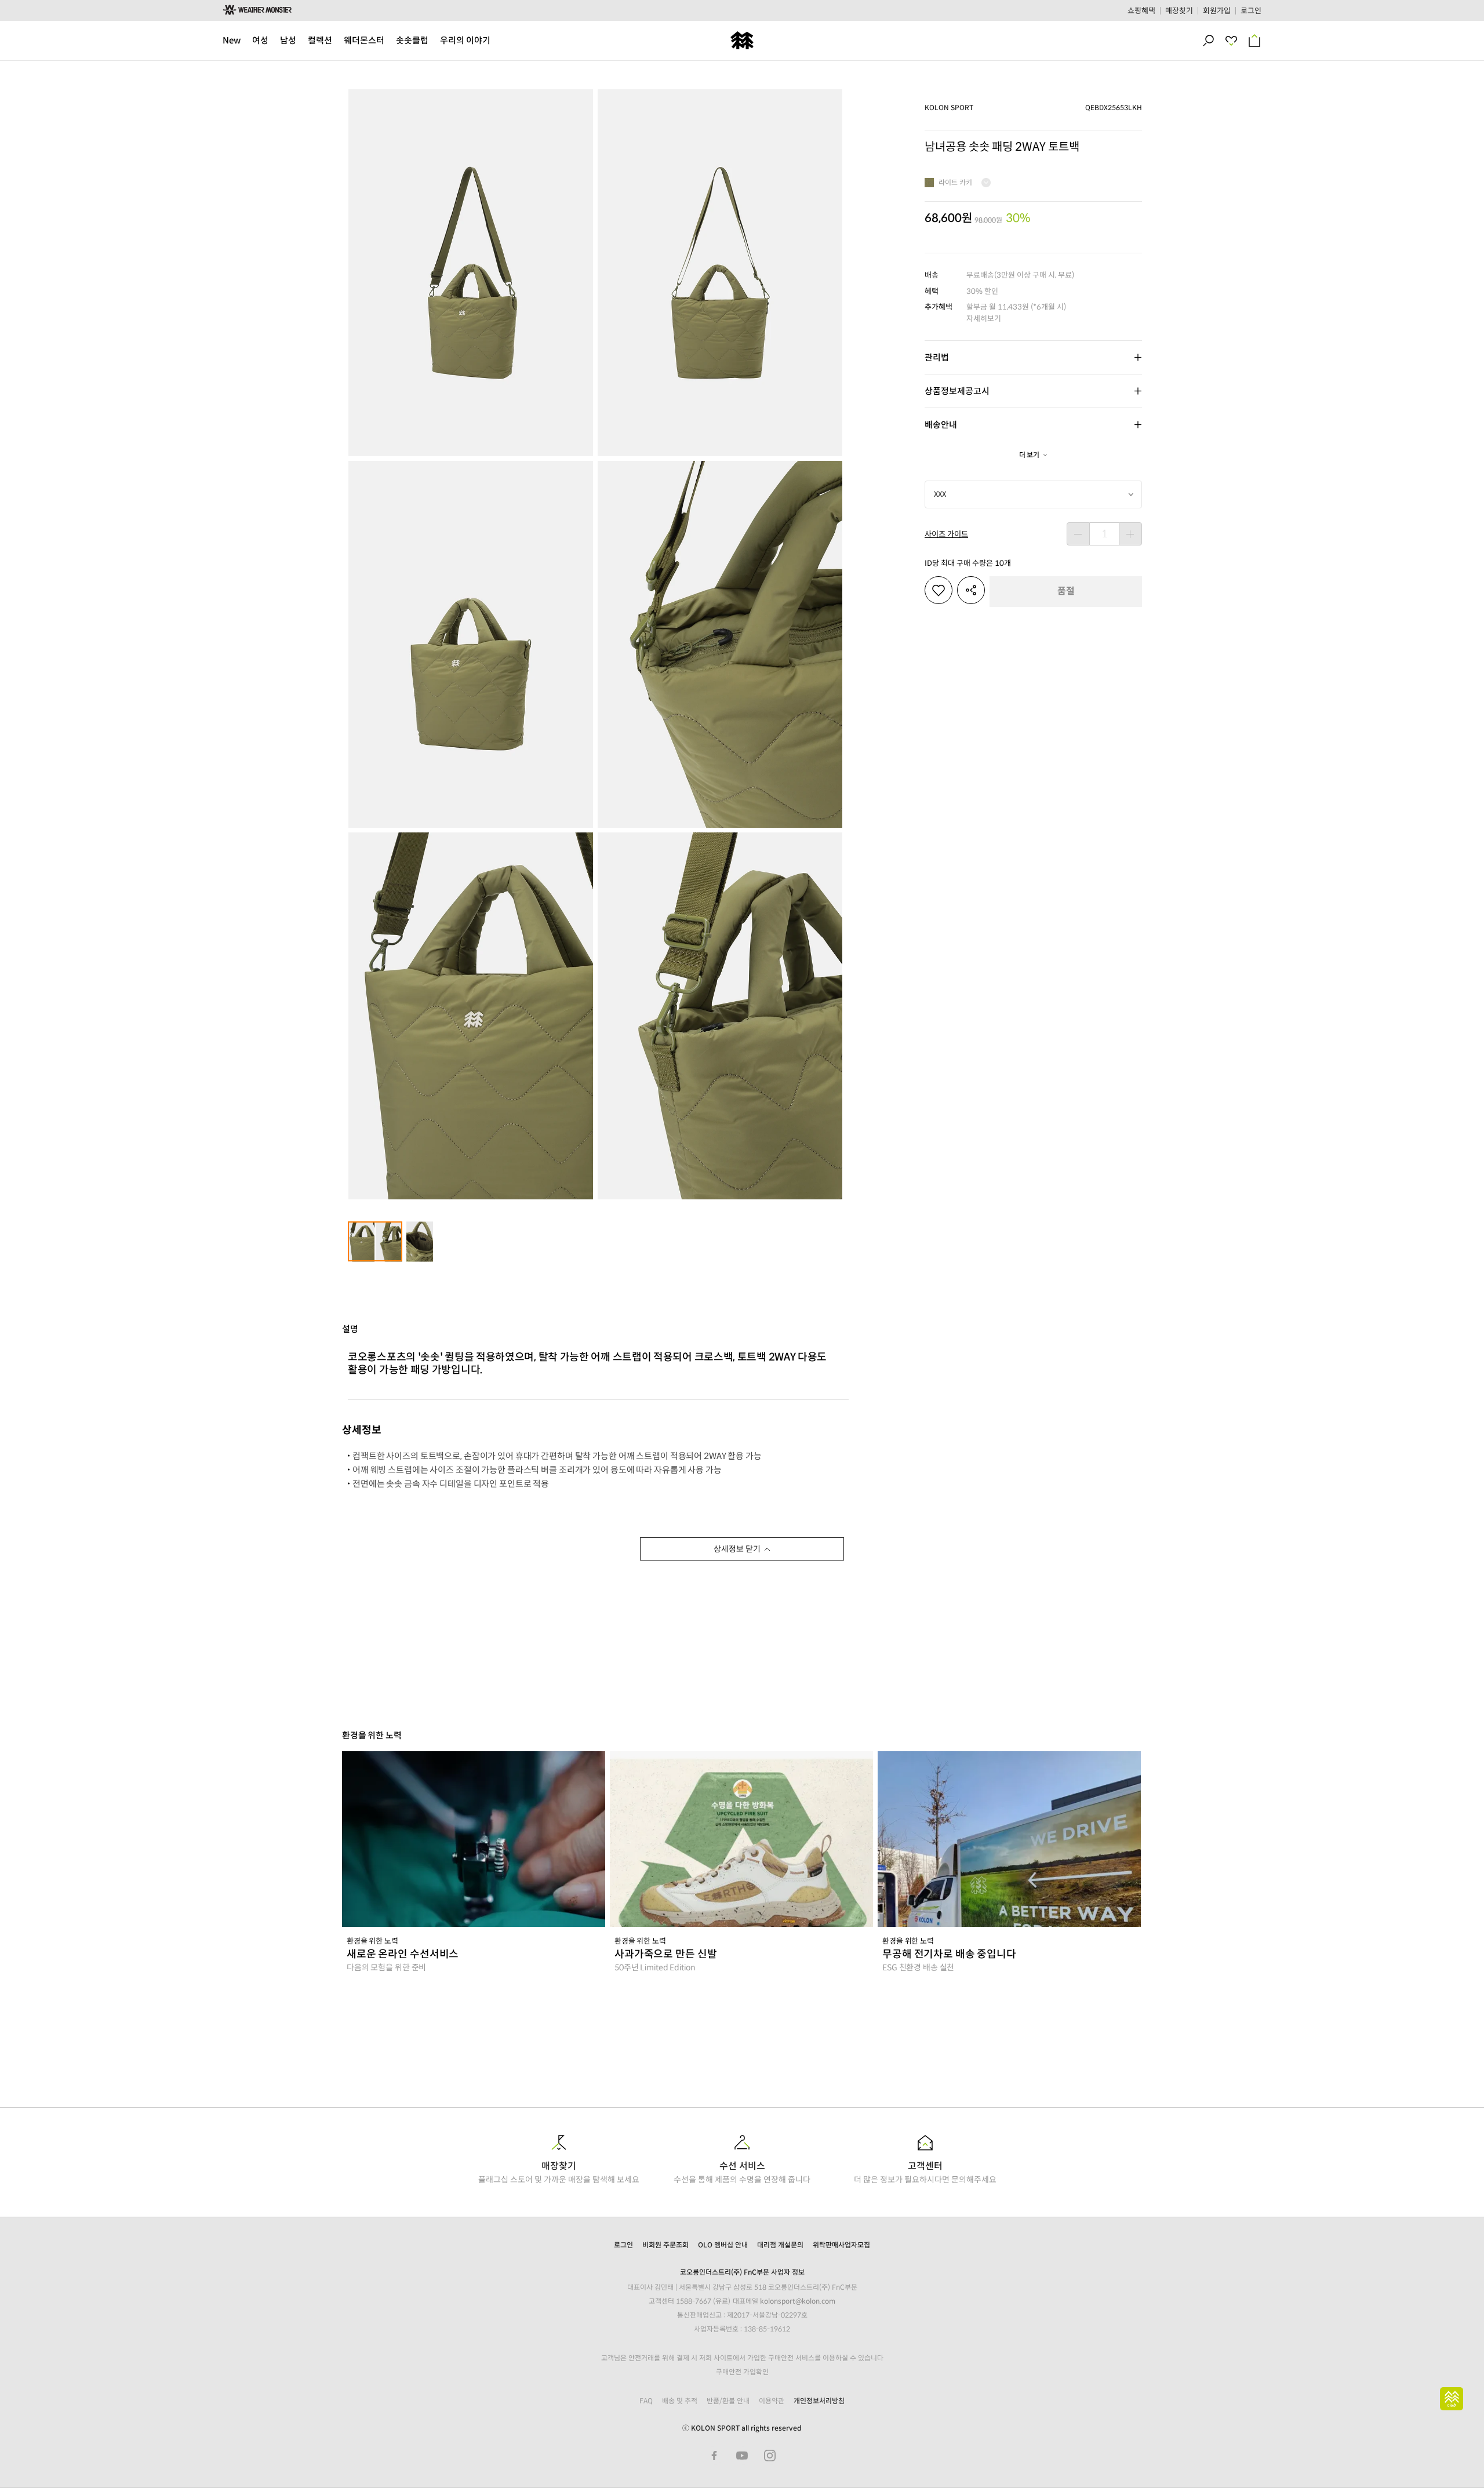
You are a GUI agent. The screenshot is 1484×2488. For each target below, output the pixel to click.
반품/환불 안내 (728, 2401)
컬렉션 (320, 40)
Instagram (770, 2456)
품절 (1066, 591)
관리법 (937, 357)
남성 (288, 40)
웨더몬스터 (364, 40)
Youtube (742, 2456)
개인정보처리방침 (819, 2401)
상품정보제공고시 (957, 391)
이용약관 (772, 2401)
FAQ (646, 2401)
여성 (260, 40)
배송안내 (941, 425)
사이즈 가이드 (946, 534)
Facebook (714, 2456)
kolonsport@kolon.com (798, 2301)
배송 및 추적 (680, 2401)
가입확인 (756, 2372)
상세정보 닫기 (737, 1549)
